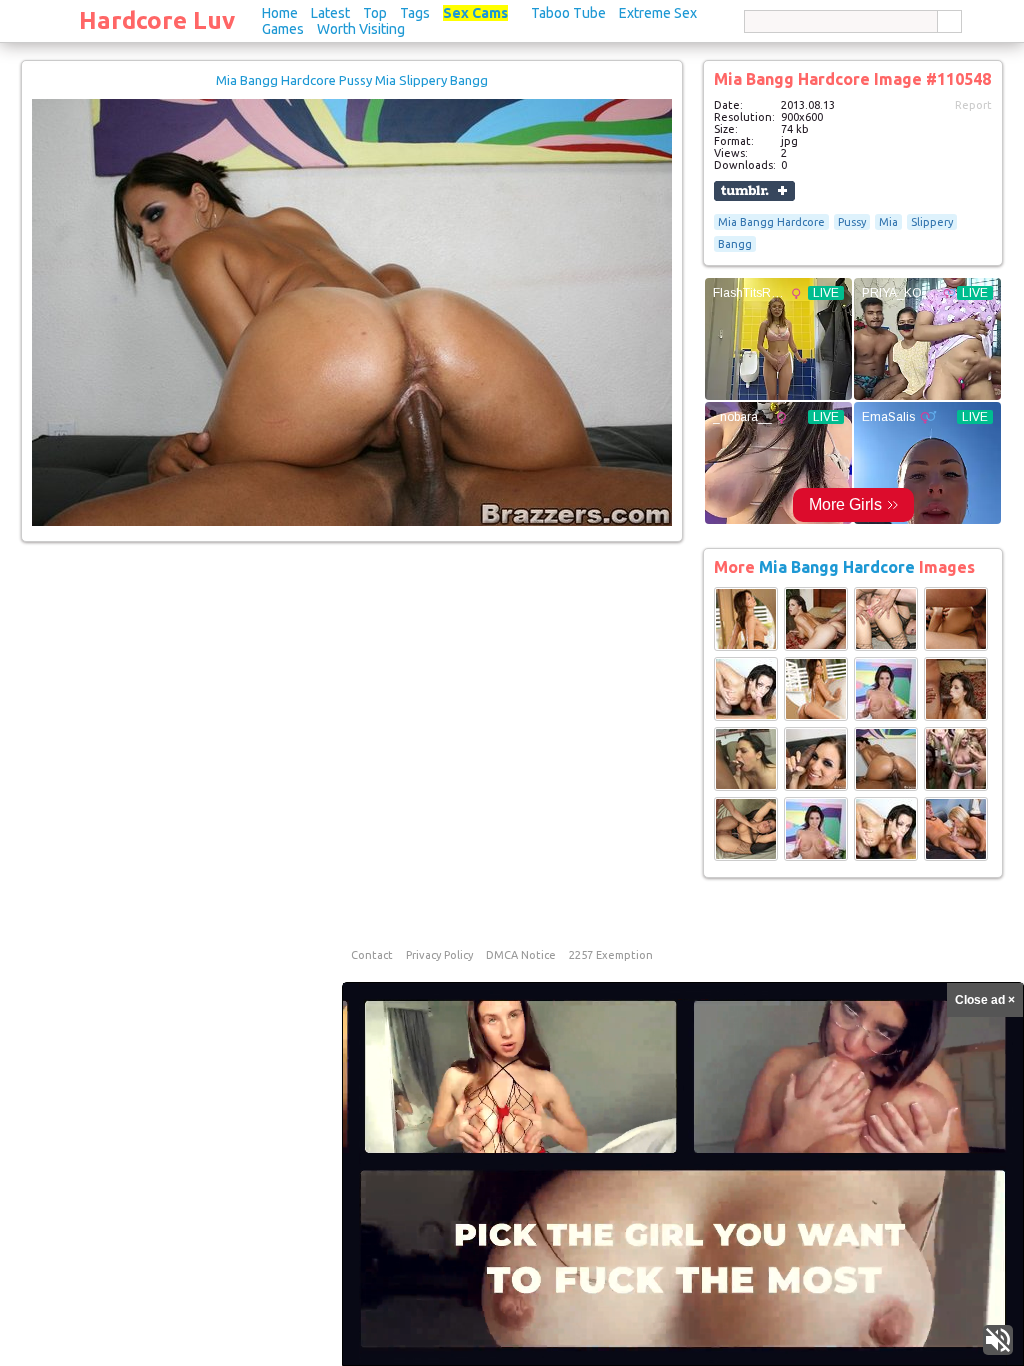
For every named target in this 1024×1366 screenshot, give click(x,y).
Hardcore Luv (157, 20)
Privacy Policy (439, 955)
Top (375, 13)
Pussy (852, 222)
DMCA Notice (521, 955)
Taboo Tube (568, 13)
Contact (372, 955)
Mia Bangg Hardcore (771, 222)
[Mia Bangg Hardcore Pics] (746, 647)
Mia (888, 222)
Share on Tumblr (754, 191)
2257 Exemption (611, 955)
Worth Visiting (361, 29)
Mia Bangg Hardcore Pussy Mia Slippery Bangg (352, 80)
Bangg (735, 244)
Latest (330, 13)
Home (280, 13)
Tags (415, 13)
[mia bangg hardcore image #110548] (352, 522)
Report (973, 105)
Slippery (932, 222)
